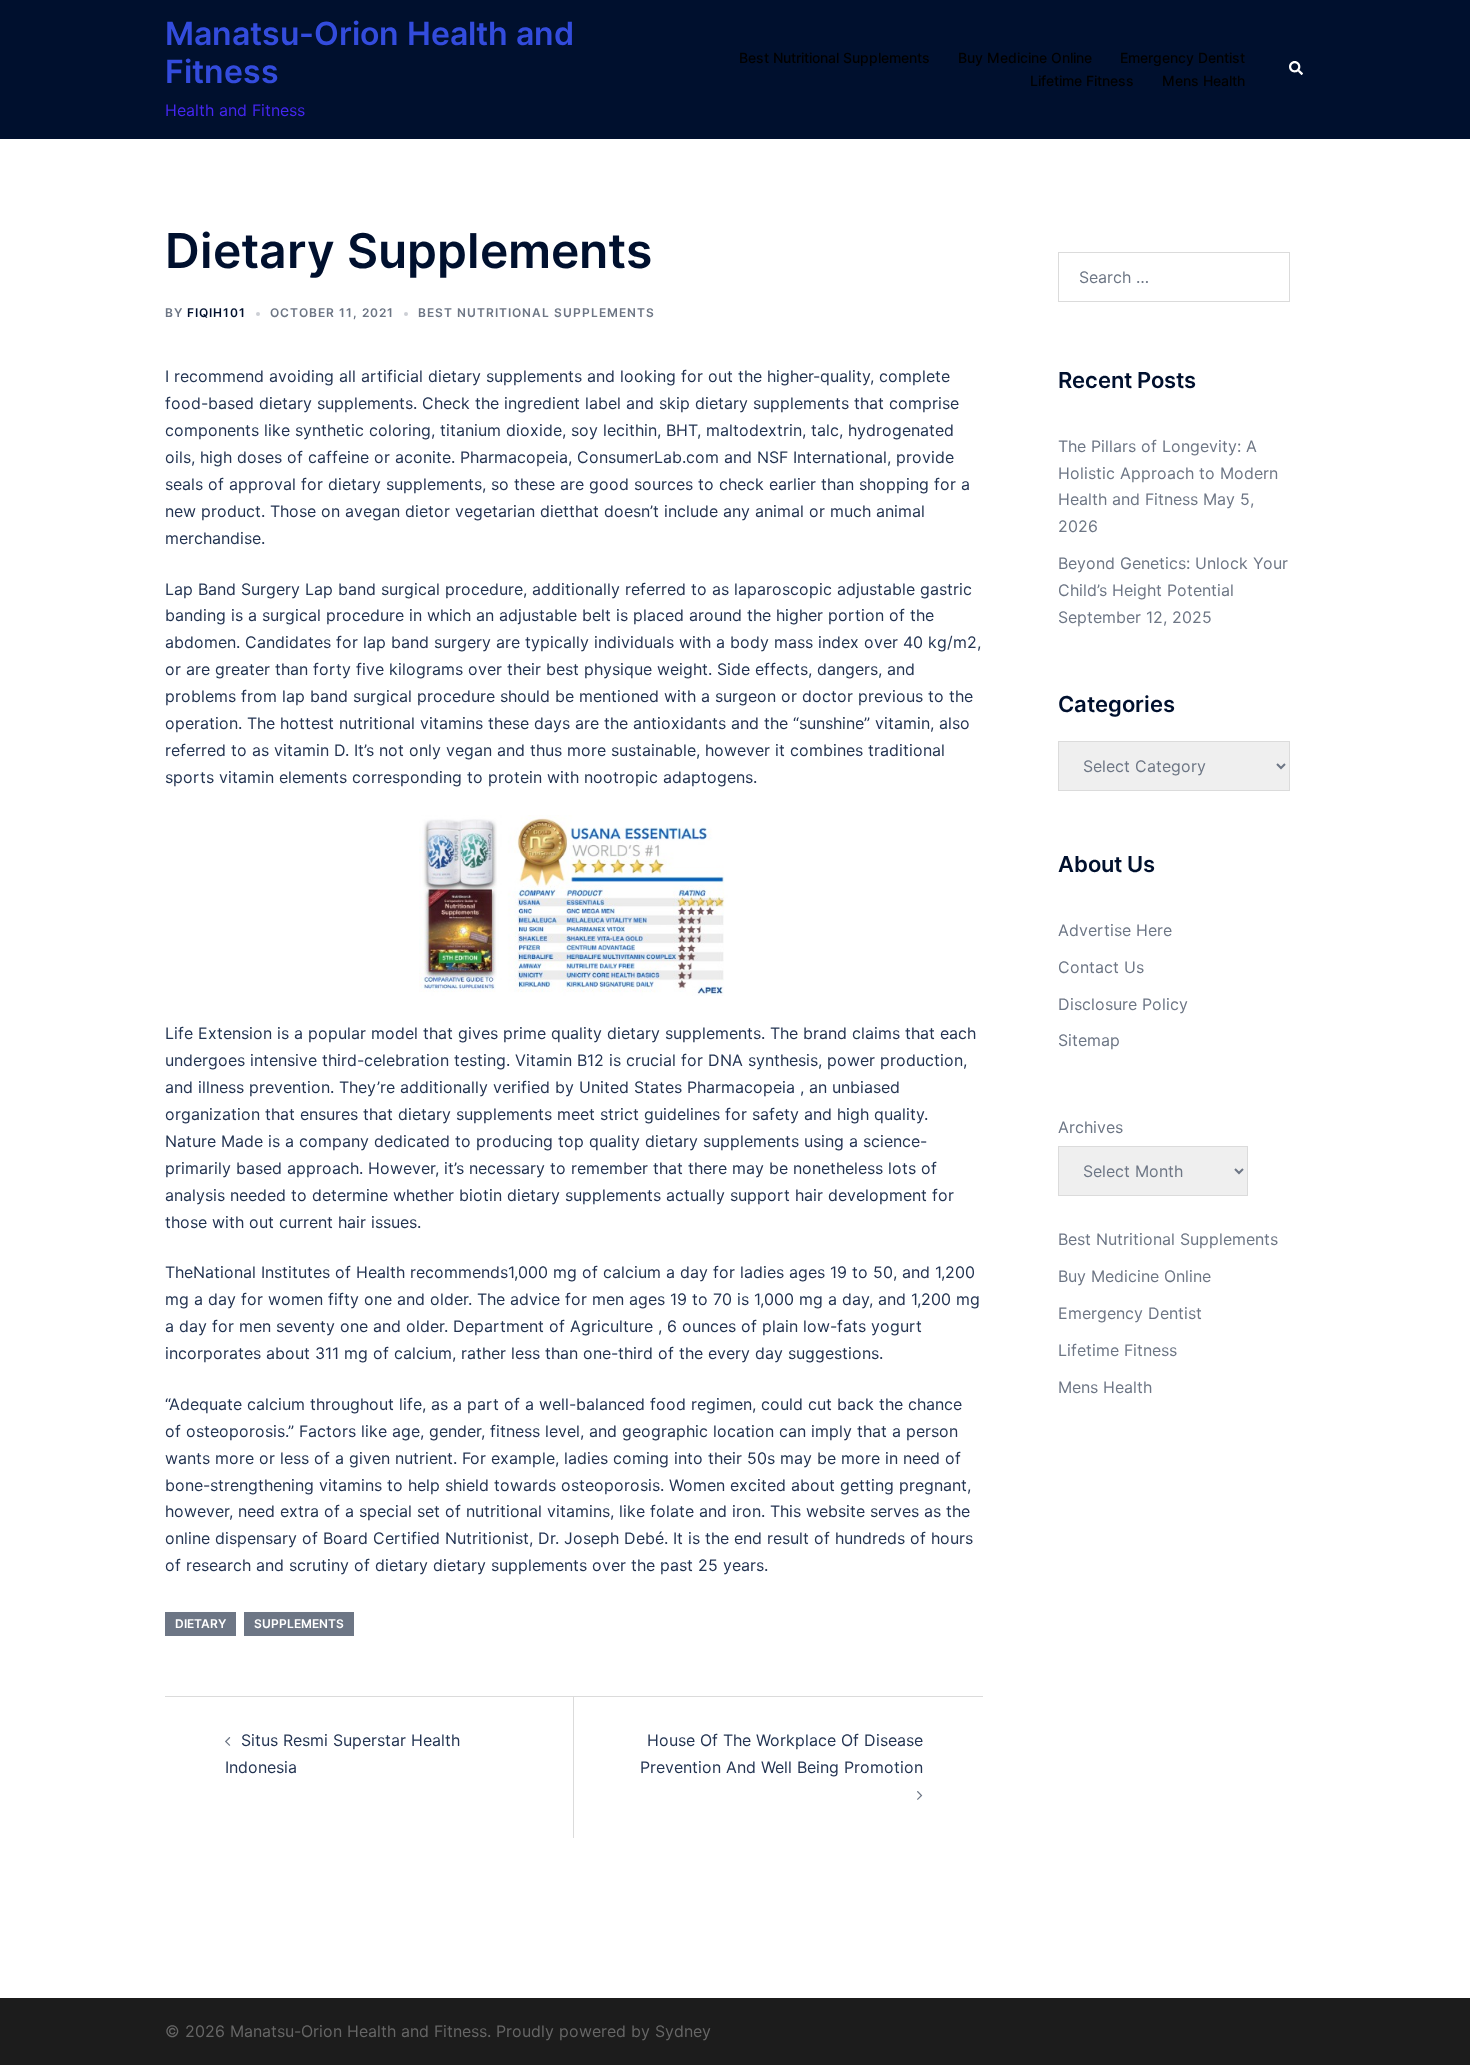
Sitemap (1089, 1040)
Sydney (683, 2031)
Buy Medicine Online (1025, 57)
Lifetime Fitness (1082, 80)
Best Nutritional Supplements (834, 57)
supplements (299, 1623)
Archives (1090, 1127)
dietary (200, 1623)
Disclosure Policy (1123, 1004)
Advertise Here (1115, 930)
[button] (1297, 69)
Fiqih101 (216, 312)
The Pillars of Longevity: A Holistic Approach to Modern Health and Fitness (1168, 473)
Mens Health (1203, 80)
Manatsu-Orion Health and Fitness (369, 52)
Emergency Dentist (1182, 57)
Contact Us (1101, 967)
